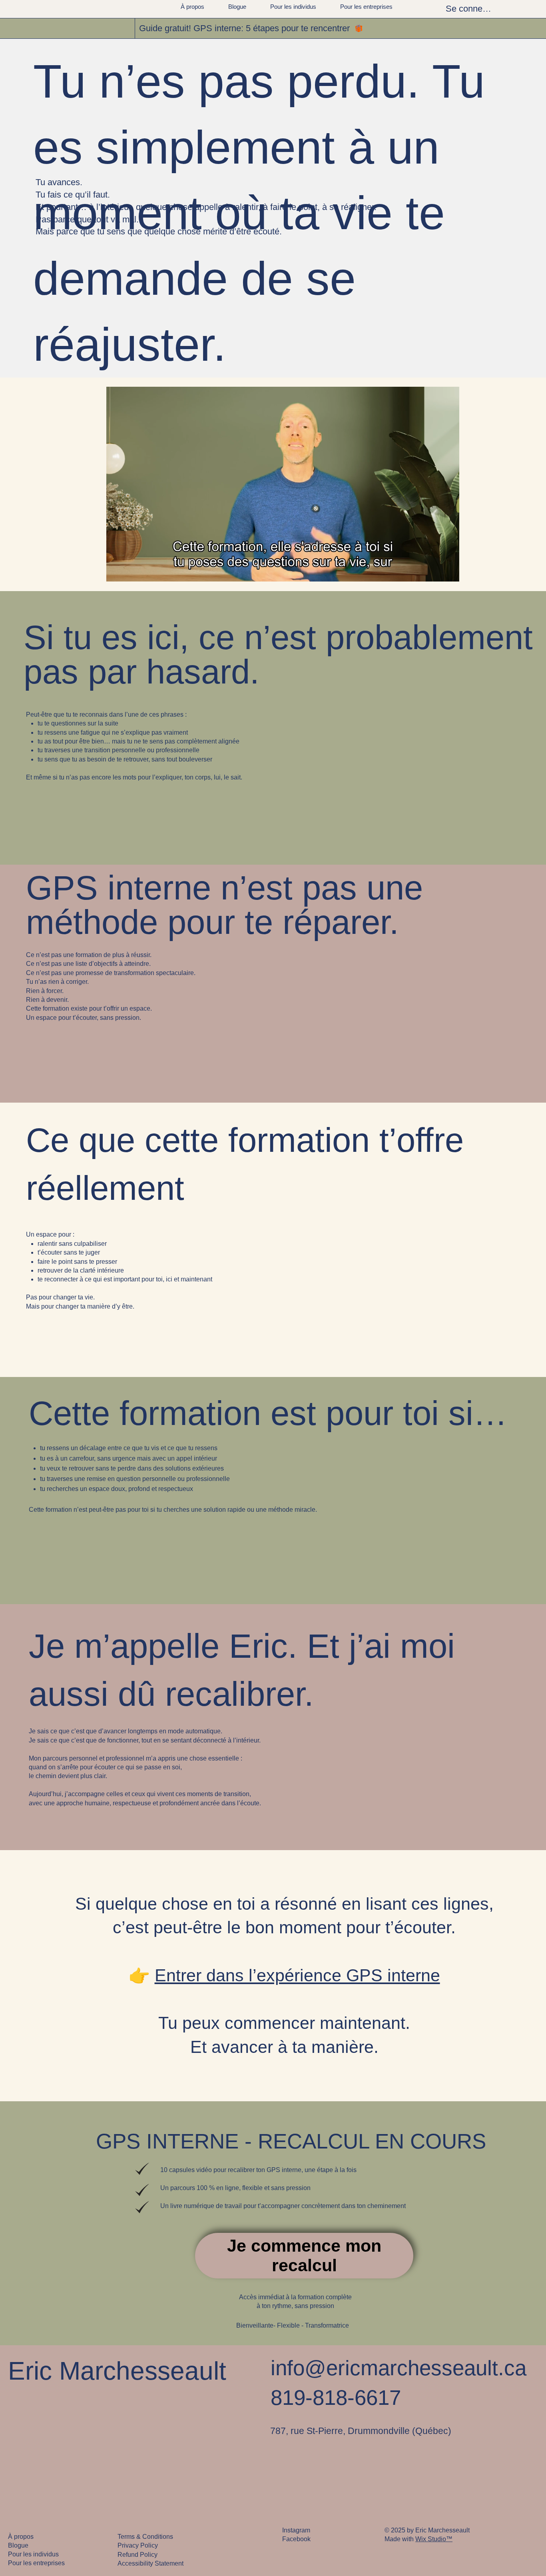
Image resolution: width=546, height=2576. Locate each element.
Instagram (296, 2530)
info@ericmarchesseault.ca (399, 2368)
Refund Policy (137, 2555)
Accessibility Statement (150, 2563)
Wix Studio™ (434, 2539)
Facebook (296, 2539)
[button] (445, 572)
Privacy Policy (138, 2545)
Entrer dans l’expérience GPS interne (297, 1975)
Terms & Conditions (145, 2537)
